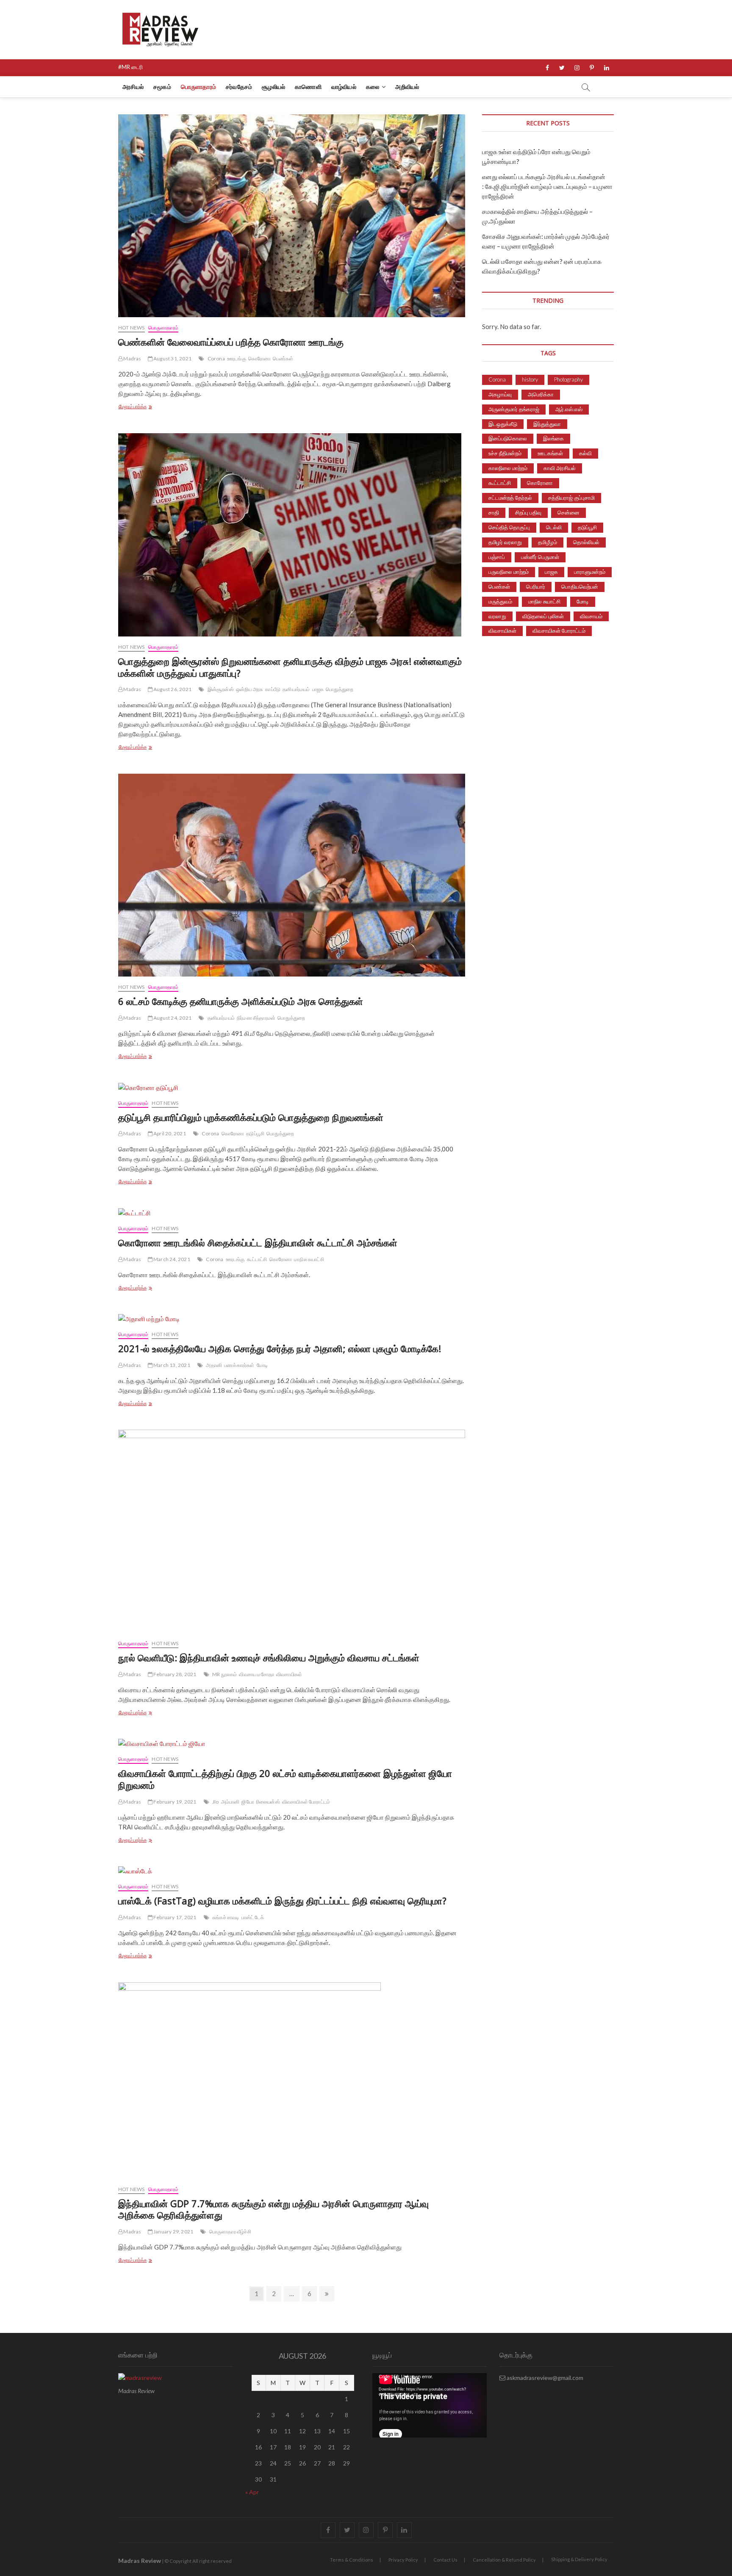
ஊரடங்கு (237, 358)
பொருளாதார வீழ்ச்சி (230, 2232)
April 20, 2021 (169, 1133)
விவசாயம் (591, 616)
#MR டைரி (130, 67)
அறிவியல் (407, 87)
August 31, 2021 (172, 358)
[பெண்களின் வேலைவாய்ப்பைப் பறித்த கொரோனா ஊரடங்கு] (292, 216)
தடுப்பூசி (255, 1133)
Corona (216, 358)
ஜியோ (248, 1802)
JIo (216, 1802)
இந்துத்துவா (547, 424)
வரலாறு (497, 616)
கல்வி (585, 453)
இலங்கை (553, 438)
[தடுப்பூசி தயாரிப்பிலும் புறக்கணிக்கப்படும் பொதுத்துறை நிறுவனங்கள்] (292, 1088)
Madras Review (140, 2561)
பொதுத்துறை (340, 689)
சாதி (494, 512)
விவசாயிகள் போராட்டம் (306, 1802)
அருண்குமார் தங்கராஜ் (514, 409)
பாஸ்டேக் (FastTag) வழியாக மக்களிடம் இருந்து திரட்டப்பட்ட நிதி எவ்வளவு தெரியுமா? (282, 1901)
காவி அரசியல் (560, 468)
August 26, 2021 (172, 689)
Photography (568, 379)
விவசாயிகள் (289, 1674)
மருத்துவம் (500, 601)
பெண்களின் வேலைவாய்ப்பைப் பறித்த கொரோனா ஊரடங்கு (231, 342)
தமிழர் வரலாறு (505, 542)
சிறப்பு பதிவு (528, 512)
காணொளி (308, 87)
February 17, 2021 (175, 1917)
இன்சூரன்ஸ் (221, 689)
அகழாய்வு (500, 394)
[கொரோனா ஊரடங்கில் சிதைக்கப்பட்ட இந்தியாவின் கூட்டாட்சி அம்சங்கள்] (292, 1213)
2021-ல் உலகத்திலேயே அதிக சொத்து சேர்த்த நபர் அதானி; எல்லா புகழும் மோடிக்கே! (280, 1348)
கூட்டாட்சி (257, 1259)
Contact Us (445, 2560)
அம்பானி (230, 1802)
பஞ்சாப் (497, 557)
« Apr (252, 2492)
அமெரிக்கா (541, 394)
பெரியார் (536, 587)
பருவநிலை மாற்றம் (509, 572)
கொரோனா (260, 358)
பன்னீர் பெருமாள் (540, 557)
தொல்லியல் (586, 542)
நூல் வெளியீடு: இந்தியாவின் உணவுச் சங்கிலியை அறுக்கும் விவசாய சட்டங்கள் (269, 1657)
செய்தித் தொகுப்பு (509, 527)
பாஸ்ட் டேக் (253, 1917)
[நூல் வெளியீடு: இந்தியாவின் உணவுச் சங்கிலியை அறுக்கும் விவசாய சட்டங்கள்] (292, 1531)
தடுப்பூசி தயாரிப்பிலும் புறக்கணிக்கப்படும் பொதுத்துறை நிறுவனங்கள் (251, 1117)
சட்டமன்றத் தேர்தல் (510, 498)
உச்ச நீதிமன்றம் (505, 453)
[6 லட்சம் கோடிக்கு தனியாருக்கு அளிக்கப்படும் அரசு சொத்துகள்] (292, 875)
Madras (132, 358)
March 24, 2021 (171, 1259)
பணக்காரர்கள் (239, 1365)
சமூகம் (162, 87)
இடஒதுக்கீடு (503, 424)
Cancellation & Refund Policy (504, 2560)
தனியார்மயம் (296, 689)
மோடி (262, 1365)
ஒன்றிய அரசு (250, 689)
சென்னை (568, 512)
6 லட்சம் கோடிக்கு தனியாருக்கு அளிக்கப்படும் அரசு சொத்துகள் (241, 1001)
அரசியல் (133, 87)
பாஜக (318, 689)
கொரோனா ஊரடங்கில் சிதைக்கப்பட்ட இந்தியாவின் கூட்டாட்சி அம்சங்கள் (258, 1242)
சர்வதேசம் (239, 87)
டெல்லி (554, 527)
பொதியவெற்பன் (580, 587)
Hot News (132, 328)
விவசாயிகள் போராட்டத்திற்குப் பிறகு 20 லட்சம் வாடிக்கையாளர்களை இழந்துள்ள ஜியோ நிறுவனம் (285, 1779)
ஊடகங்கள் (550, 453)
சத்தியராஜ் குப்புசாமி (571, 498)
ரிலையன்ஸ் (268, 1802)
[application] (430, 2405)
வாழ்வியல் (344, 87)
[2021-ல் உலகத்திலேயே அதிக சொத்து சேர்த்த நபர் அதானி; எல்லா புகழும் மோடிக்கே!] (292, 1319)
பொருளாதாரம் (198, 87)
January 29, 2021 (173, 2232)
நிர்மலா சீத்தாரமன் (256, 1018)
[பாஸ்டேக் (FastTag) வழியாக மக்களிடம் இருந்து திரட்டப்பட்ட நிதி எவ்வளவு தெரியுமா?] (292, 1871)
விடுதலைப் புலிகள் (543, 616)
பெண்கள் (283, 358)
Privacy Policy (403, 2560)
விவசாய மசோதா (256, 1674)
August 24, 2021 (172, 1018)
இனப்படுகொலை (508, 438)
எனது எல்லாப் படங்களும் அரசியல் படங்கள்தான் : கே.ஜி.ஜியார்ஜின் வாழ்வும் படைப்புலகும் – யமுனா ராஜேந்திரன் (547, 186)
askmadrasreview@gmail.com (544, 2378)
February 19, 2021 (175, 1802)
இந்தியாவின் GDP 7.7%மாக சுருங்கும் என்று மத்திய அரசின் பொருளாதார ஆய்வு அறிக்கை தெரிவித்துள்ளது (273, 2209)
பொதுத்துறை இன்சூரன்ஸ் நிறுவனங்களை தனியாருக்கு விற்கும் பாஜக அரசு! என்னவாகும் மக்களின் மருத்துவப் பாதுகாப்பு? (290, 667)
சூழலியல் (273, 87)
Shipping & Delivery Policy (579, 2559)
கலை (373, 87)
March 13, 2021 (171, 1365)
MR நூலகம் (225, 1674)
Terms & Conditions (352, 2560)
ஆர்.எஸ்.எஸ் (569, 409)
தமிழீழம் (548, 542)
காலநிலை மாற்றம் (508, 468)
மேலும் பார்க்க (150, 407)
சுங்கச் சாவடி (226, 1917)
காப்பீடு (273, 689)
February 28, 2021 (175, 1674)
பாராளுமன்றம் (590, 572)
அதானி (214, 1365)
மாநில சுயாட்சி (309, 1259)
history (530, 379)
